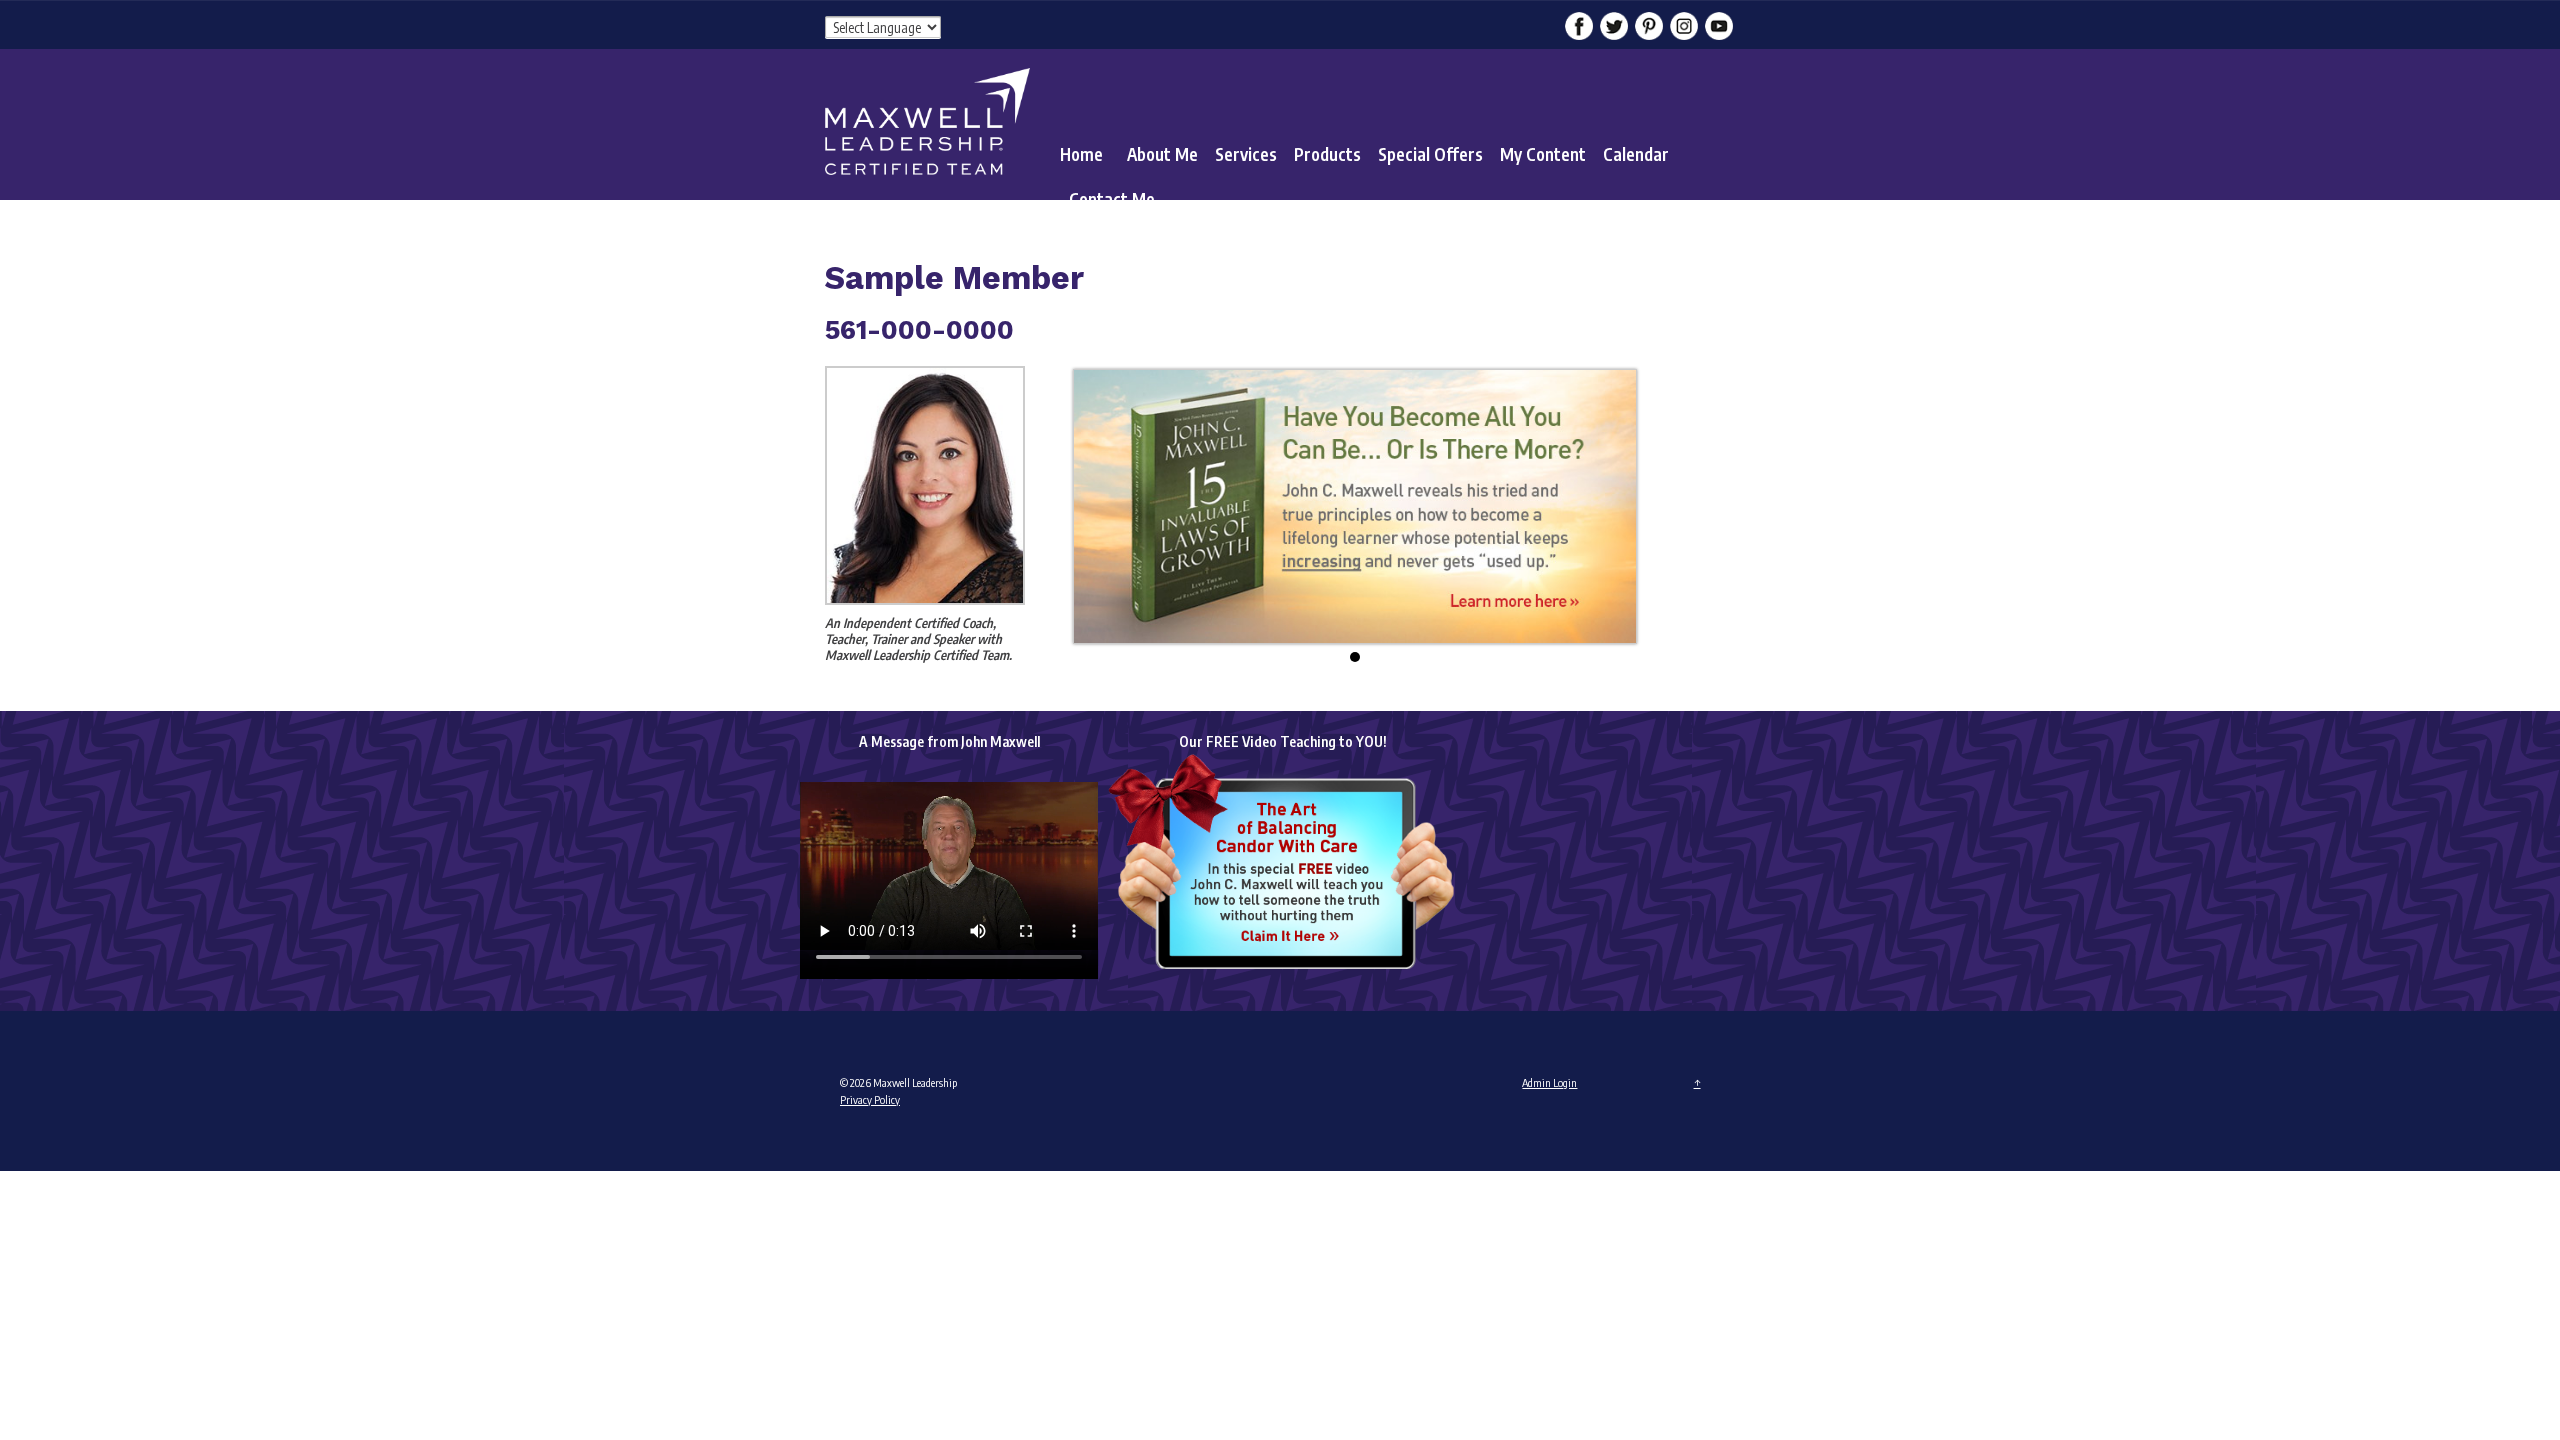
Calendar (1636, 154)
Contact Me (1112, 199)
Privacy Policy (870, 1099)
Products (1327, 154)
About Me (1162, 154)
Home (1081, 154)
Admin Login (1549, 1082)
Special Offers (1430, 154)
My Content (1543, 154)
